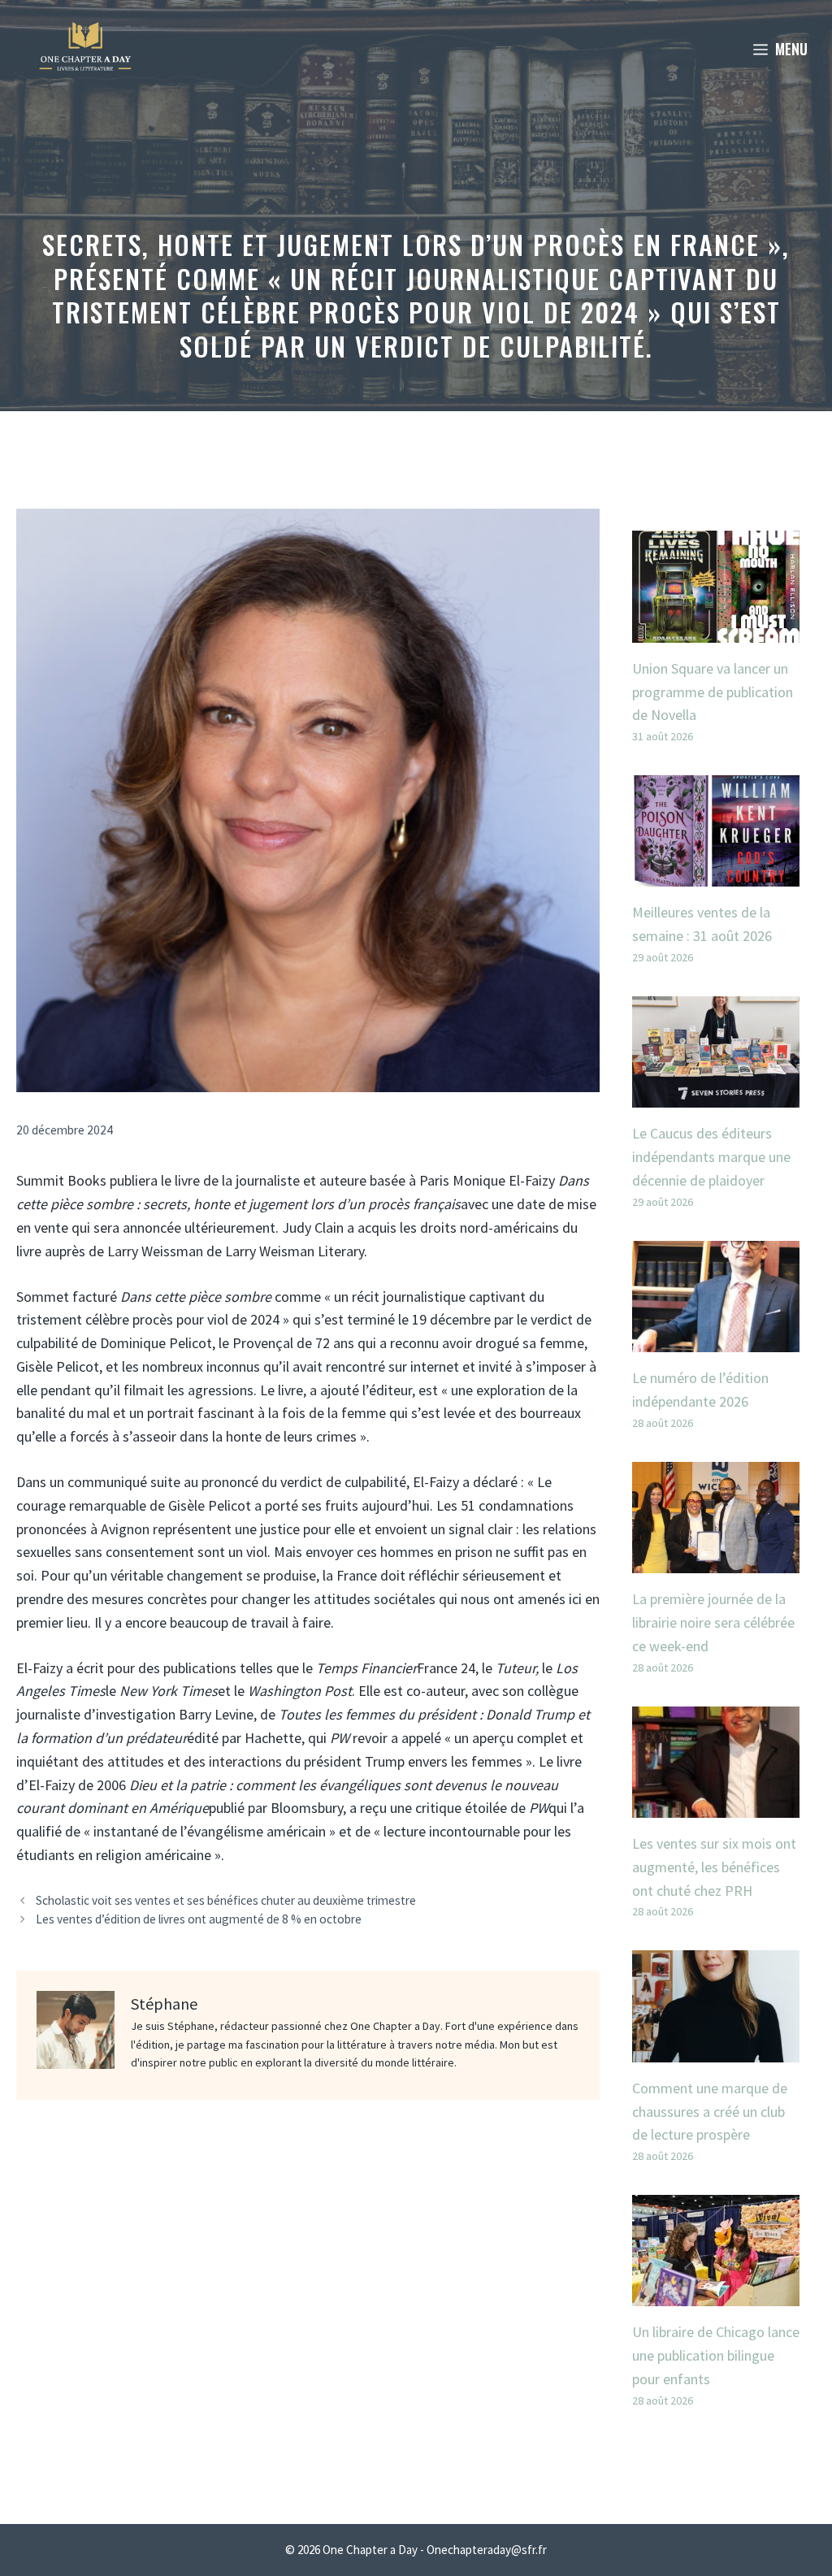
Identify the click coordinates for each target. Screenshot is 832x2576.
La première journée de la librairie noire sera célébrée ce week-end (713, 1622)
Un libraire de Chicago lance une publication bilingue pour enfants (716, 2355)
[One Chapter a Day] (85, 49)
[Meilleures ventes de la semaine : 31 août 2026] (716, 875)
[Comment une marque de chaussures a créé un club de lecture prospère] (716, 2050)
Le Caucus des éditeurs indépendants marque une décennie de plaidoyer (711, 1157)
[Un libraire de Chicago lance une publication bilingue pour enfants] (716, 2294)
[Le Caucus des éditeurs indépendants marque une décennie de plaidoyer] (716, 1096)
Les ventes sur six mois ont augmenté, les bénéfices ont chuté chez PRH (714, 1867)
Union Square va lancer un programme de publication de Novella (713, 692)
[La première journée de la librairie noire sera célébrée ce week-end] (716, 1561)
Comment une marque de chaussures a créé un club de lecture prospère (710, 2112)
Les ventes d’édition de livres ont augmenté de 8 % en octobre (199, 1919)
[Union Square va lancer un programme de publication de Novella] (716, 630)
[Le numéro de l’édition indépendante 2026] (716, 1340)
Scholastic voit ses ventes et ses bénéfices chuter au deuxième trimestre (226, 1900)
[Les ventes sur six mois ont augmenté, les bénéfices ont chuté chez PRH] (716, 1805)
